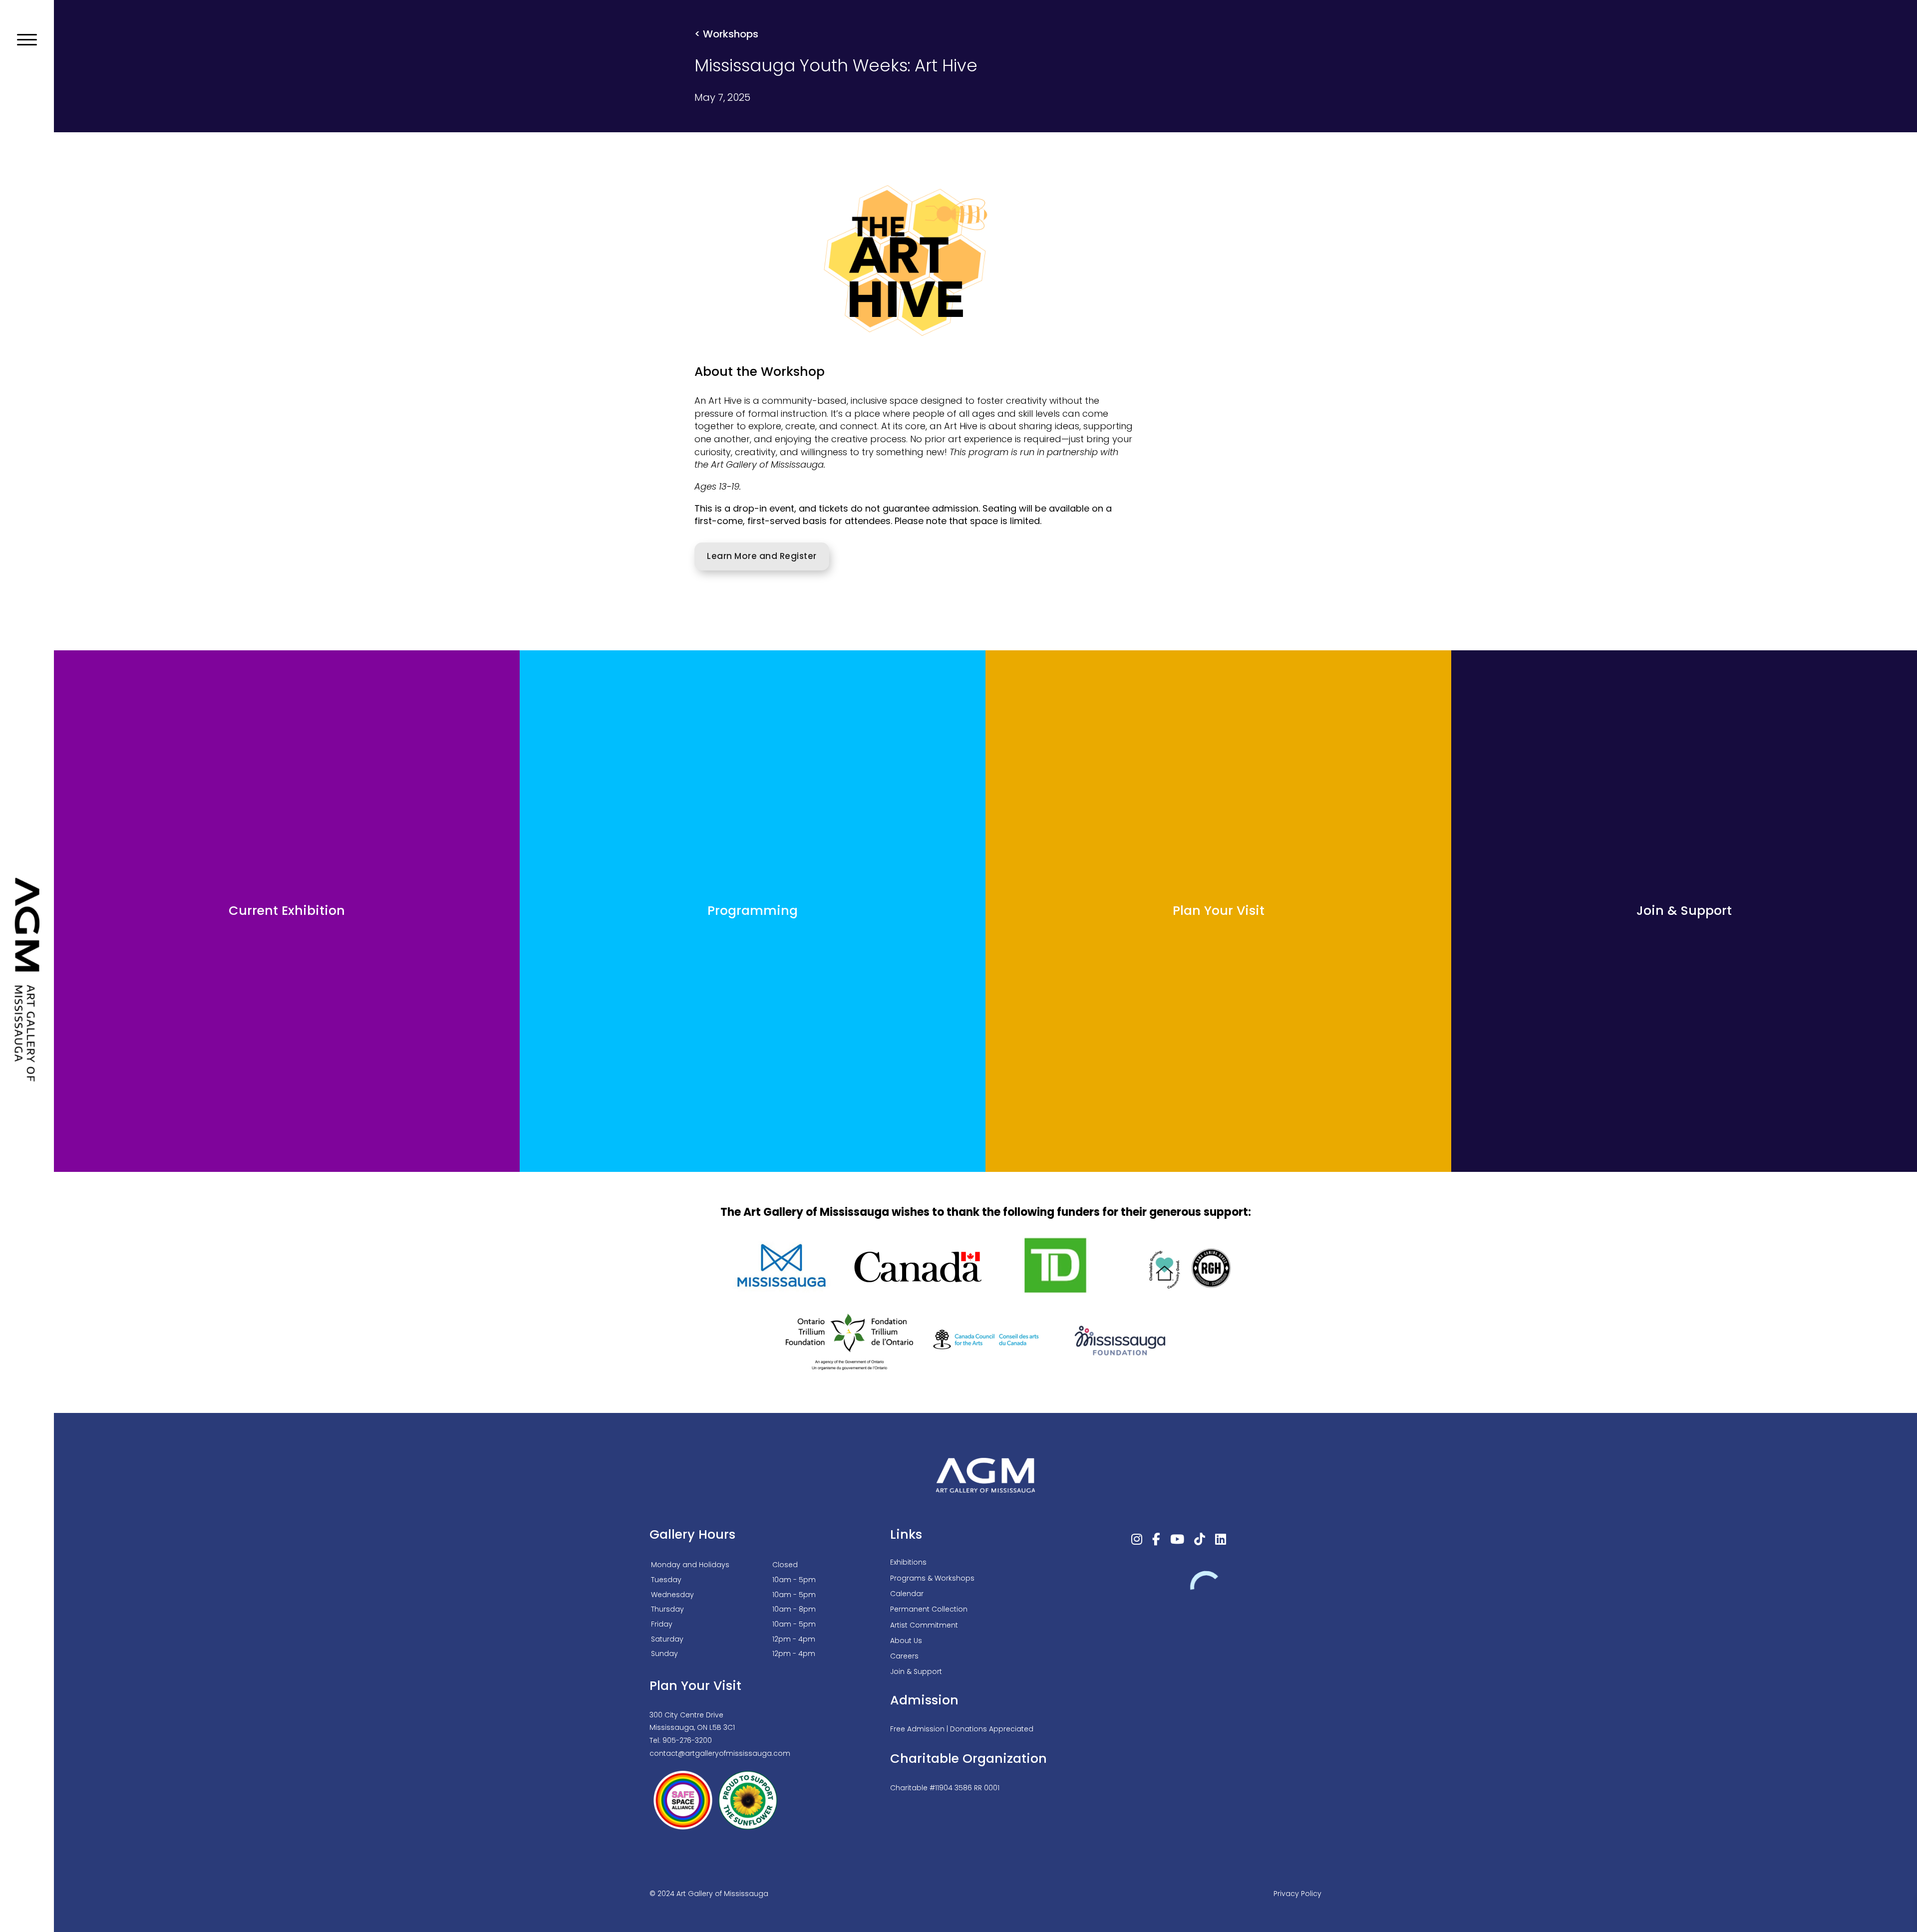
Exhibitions (908, 1562)
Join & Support (1684, 911)
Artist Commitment (924, 1625)
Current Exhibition (287, 911)
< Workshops (726, 34)
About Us (906, 1641)
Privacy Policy (1297, 1894)
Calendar (907, 1594)
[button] (27, 40)
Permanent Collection (929, 1609)
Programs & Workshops (932, 1578)
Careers (904, 1656)
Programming (753, 911)
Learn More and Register (762, 556)
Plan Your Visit (1219, 911)
